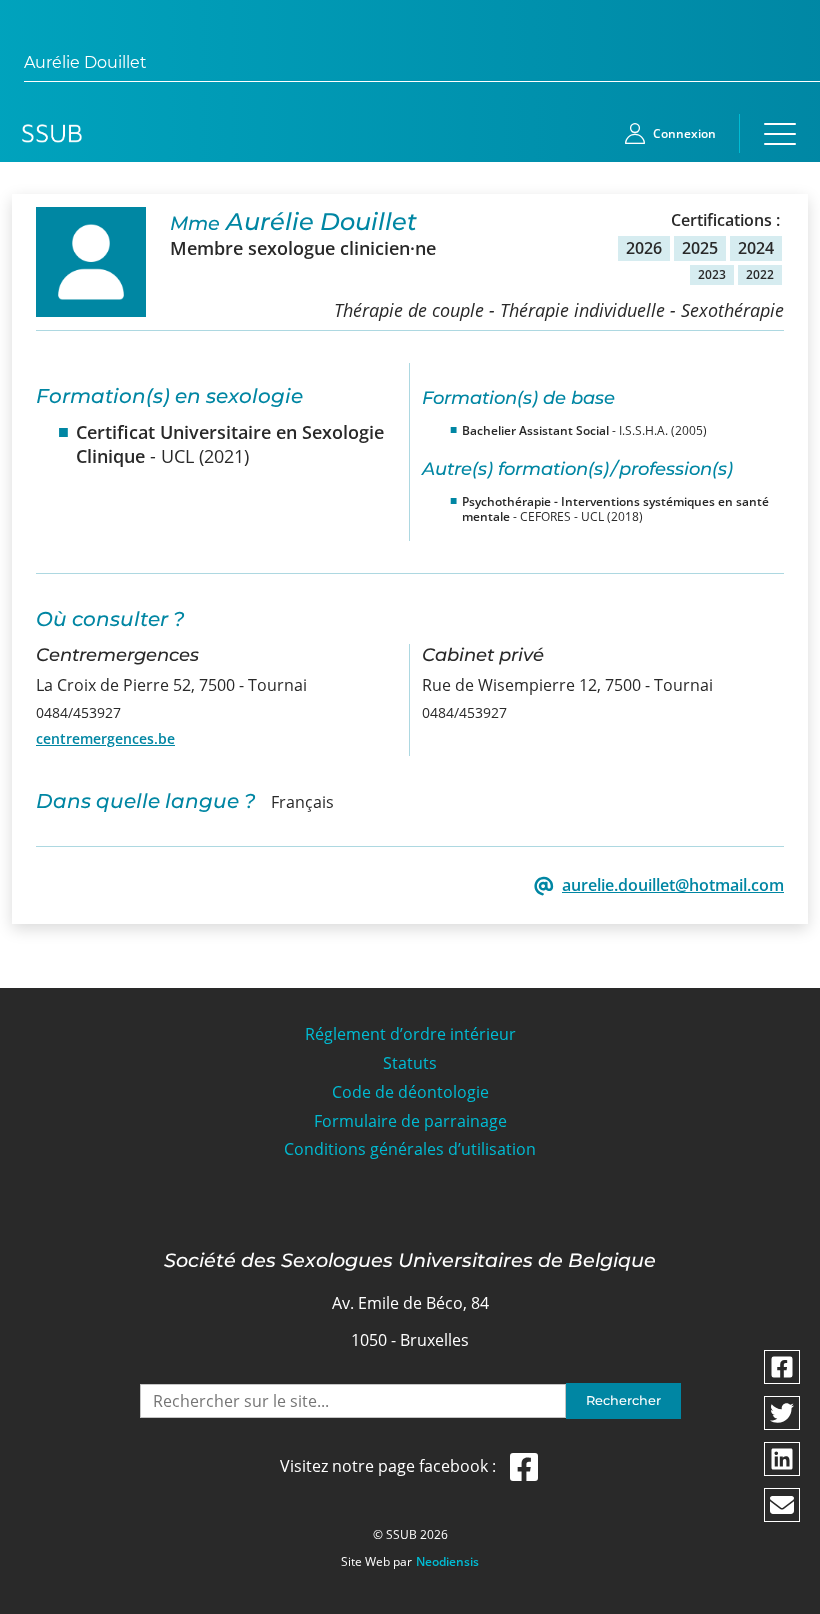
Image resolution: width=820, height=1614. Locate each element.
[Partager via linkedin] (782, 1459)
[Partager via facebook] (782, 1367)
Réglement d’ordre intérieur (410, 1034)
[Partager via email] (782, 1505)
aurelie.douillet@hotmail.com (673, 885)
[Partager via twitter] (782, 1413)
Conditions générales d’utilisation (410, 1149)
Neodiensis (447, 1562)
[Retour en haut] (782, 1596)
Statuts (410, 1063)
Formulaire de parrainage (410, 1121)
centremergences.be (105, 738)
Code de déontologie (410, 1092)
